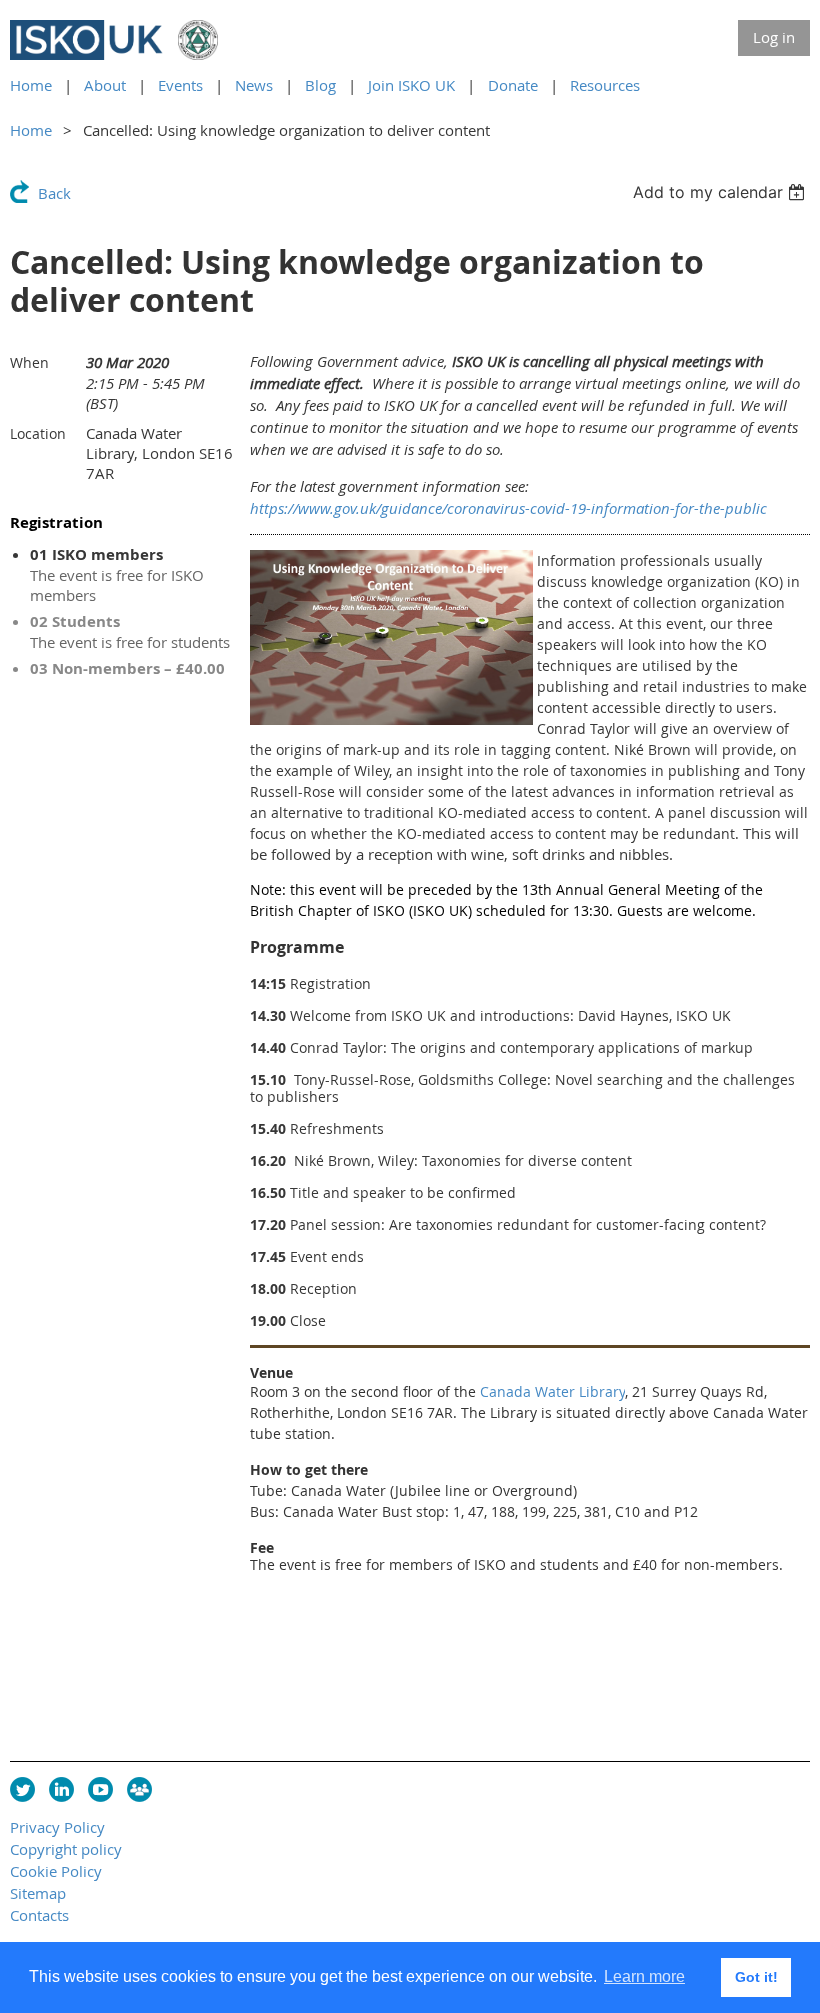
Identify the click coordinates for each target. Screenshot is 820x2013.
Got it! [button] (756, 1977)
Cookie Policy (56, 1871)
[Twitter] (22, 1789)
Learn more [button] (644, 1976)
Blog (320, 85)
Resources (605, 85)
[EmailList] (139, 1789)
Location (38, 433)
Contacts (39, 1915)
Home (31, 85)
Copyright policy (66, 1849)
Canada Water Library (552, 1391)
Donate (513, 85)
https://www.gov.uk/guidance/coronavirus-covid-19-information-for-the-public (508, 508)
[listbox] (721, 192)
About (105, 85)
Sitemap (38, 1893)
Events (180, 85)
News (254, 85)
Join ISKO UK (411, 85)
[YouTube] (100, 1789)
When (29, 362)
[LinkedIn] (61, 1789)
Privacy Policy (57, 1827)
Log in (774, 37)
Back (54, 193)
